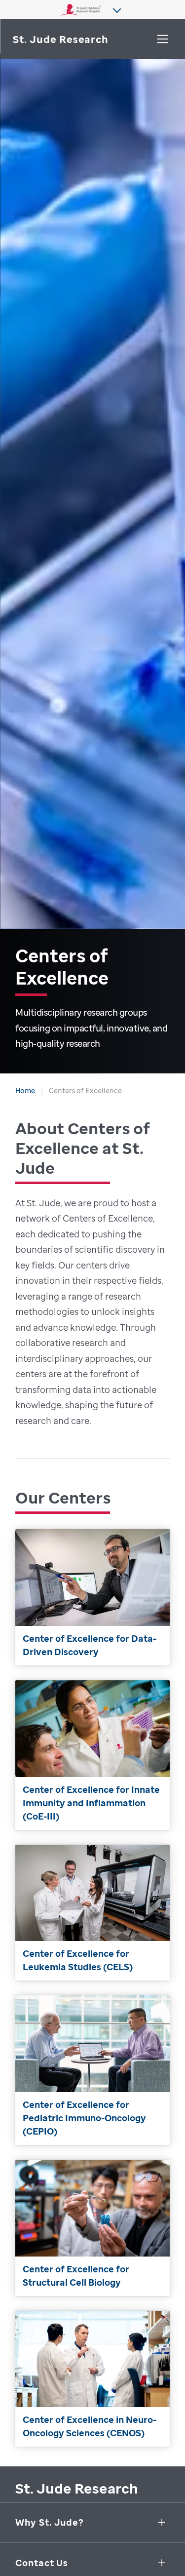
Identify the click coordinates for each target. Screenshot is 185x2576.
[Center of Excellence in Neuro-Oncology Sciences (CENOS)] (92, 2379)
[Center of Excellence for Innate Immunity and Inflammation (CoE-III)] (92, 1755)
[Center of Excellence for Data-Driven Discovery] (92, 1597)
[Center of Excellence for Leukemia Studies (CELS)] (92, 1913)
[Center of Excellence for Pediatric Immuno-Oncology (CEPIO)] (92, 2070)
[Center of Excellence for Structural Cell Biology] (92, 2228)
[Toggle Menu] (163, 39)
